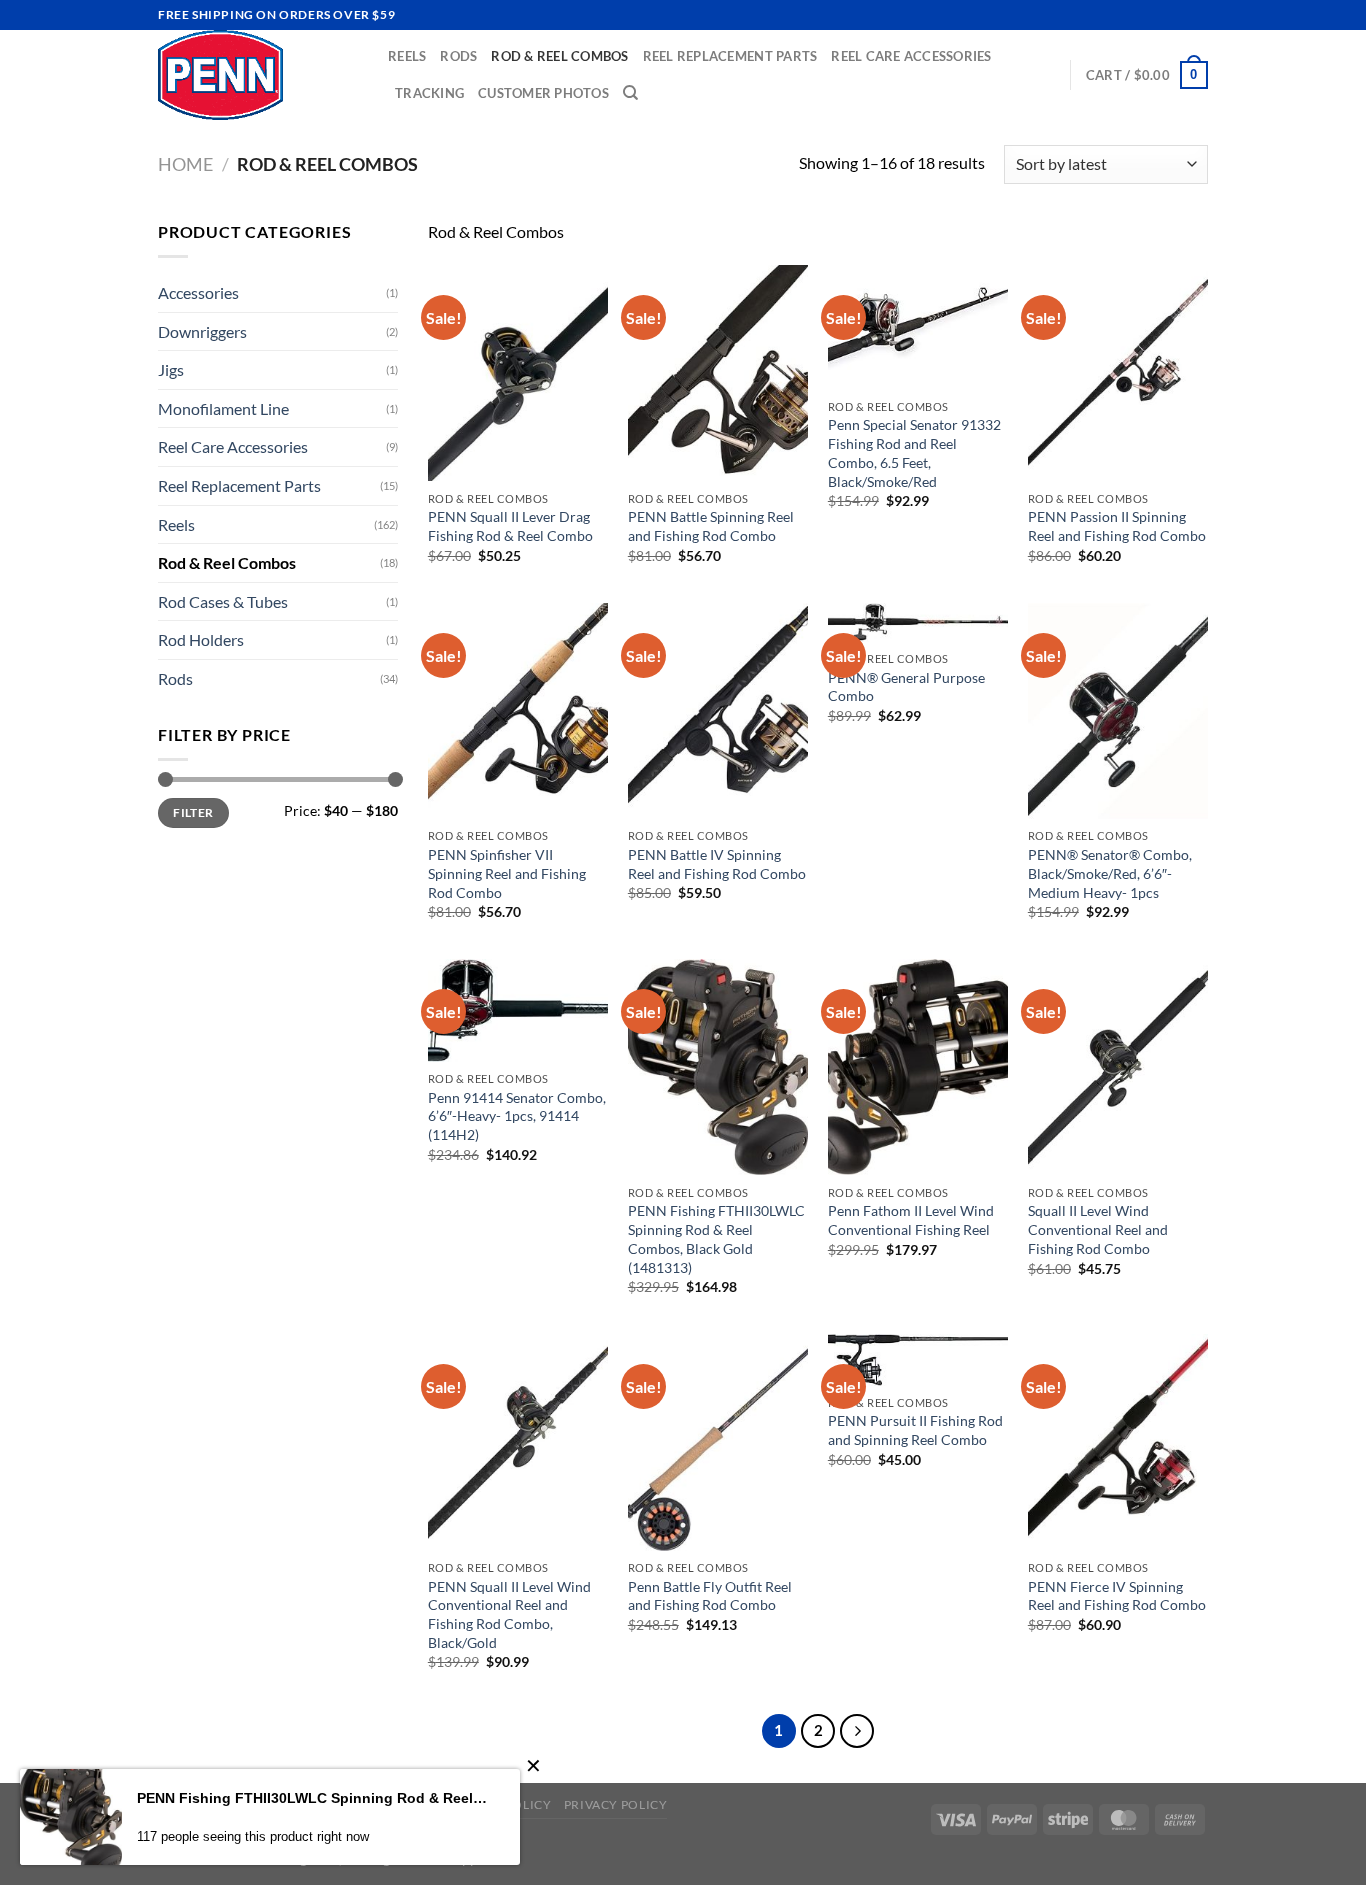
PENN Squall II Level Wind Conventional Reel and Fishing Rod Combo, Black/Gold (509, 1614)
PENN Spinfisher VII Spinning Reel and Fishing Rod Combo (507, 873)
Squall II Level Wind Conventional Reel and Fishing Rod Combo (1098, 1229)
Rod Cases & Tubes (223, 601)
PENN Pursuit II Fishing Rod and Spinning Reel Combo (915, 1430)
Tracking (429, 93)
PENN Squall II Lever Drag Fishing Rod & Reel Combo (510, 526)
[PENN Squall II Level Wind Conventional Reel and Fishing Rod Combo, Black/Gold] (518, 1442)
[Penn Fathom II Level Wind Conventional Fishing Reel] (918, 1067)
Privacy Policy (616, 1804)
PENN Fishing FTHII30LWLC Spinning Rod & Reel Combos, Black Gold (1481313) (716, 1238)
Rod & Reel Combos (559, 56)
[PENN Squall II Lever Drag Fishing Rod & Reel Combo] (518, 373)
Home (185, 164)
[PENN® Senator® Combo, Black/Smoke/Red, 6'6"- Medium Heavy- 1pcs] (1118, 711)
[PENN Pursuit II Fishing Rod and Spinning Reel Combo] (918, 1359)
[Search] (630, 93)
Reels (407, 56)
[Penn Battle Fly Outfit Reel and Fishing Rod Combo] (718, 1442)
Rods (458, 56)
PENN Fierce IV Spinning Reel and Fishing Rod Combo (1117, 1596)
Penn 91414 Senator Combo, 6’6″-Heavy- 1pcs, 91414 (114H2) (517, 1116)
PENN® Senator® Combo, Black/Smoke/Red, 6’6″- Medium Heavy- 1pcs (1110, 873)
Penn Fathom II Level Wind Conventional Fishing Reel (911, 1220)
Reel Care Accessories (911, 56)
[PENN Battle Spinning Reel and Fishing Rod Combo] (718, 373)
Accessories (198, 292)
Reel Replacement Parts (730, 56)
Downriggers (202, 331)
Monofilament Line (223, 408)
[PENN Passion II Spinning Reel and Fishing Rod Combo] (1118, 373)
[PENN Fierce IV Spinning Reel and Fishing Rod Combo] (1118, 1442)
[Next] (857, 1731)
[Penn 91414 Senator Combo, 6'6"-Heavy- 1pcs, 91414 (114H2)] (518, 1010)
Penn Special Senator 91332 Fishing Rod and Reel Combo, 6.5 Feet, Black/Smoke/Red (914, 452)
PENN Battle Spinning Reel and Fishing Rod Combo (711, 526)
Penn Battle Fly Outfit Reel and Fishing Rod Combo (710, 1596)
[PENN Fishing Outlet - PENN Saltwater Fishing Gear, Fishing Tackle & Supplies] (258, 75)
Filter (193, 812)
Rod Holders (201, 639)
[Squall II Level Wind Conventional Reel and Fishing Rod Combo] (1118, 1067)
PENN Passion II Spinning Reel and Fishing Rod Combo (1117, 526)
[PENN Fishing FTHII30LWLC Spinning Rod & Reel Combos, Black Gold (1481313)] (718, 1067)
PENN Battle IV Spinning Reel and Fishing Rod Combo (717, 864)
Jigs (171, 369)
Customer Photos (543, 93)
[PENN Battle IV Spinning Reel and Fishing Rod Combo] (718, 711)
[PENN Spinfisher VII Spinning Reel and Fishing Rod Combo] (518, 711)
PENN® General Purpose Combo (906, 687)
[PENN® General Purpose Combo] (918, 622)
